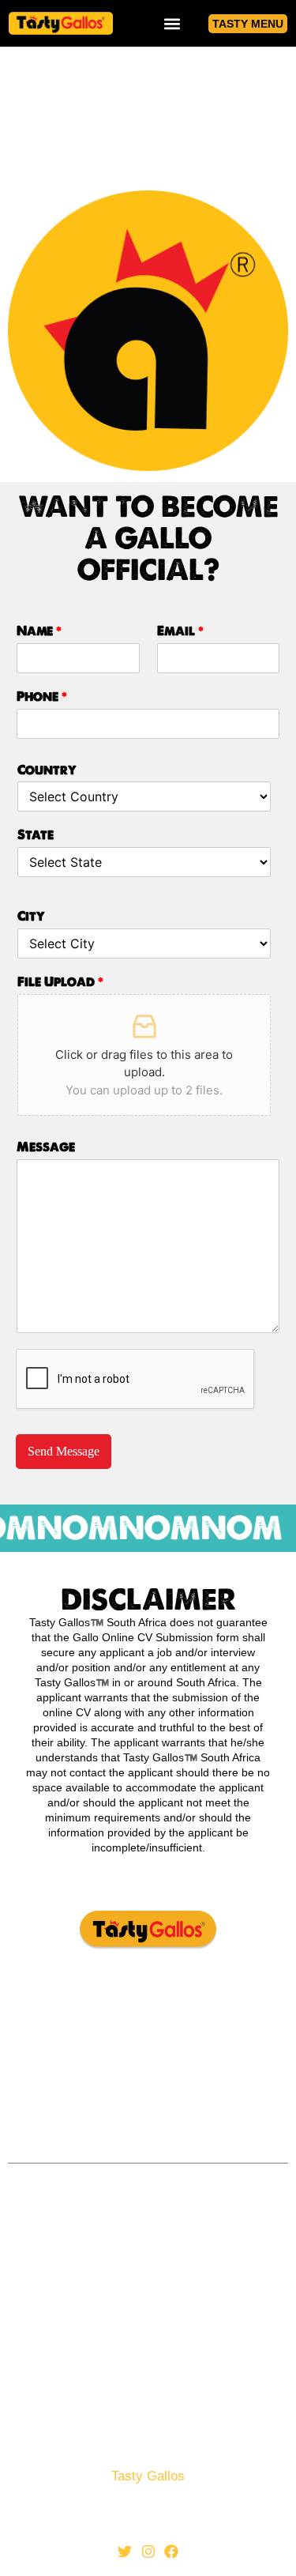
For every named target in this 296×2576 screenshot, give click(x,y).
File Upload (60, 982)
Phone (42, 697)
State (36, 835)
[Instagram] (148, 2552)
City (31, 917)
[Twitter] (125, 2552)
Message (46, 1147)
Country (47, 770)
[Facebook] (171, 2552)
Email (180, 631)
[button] (172, 23)
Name (39, 631)
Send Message (64, 1451)
